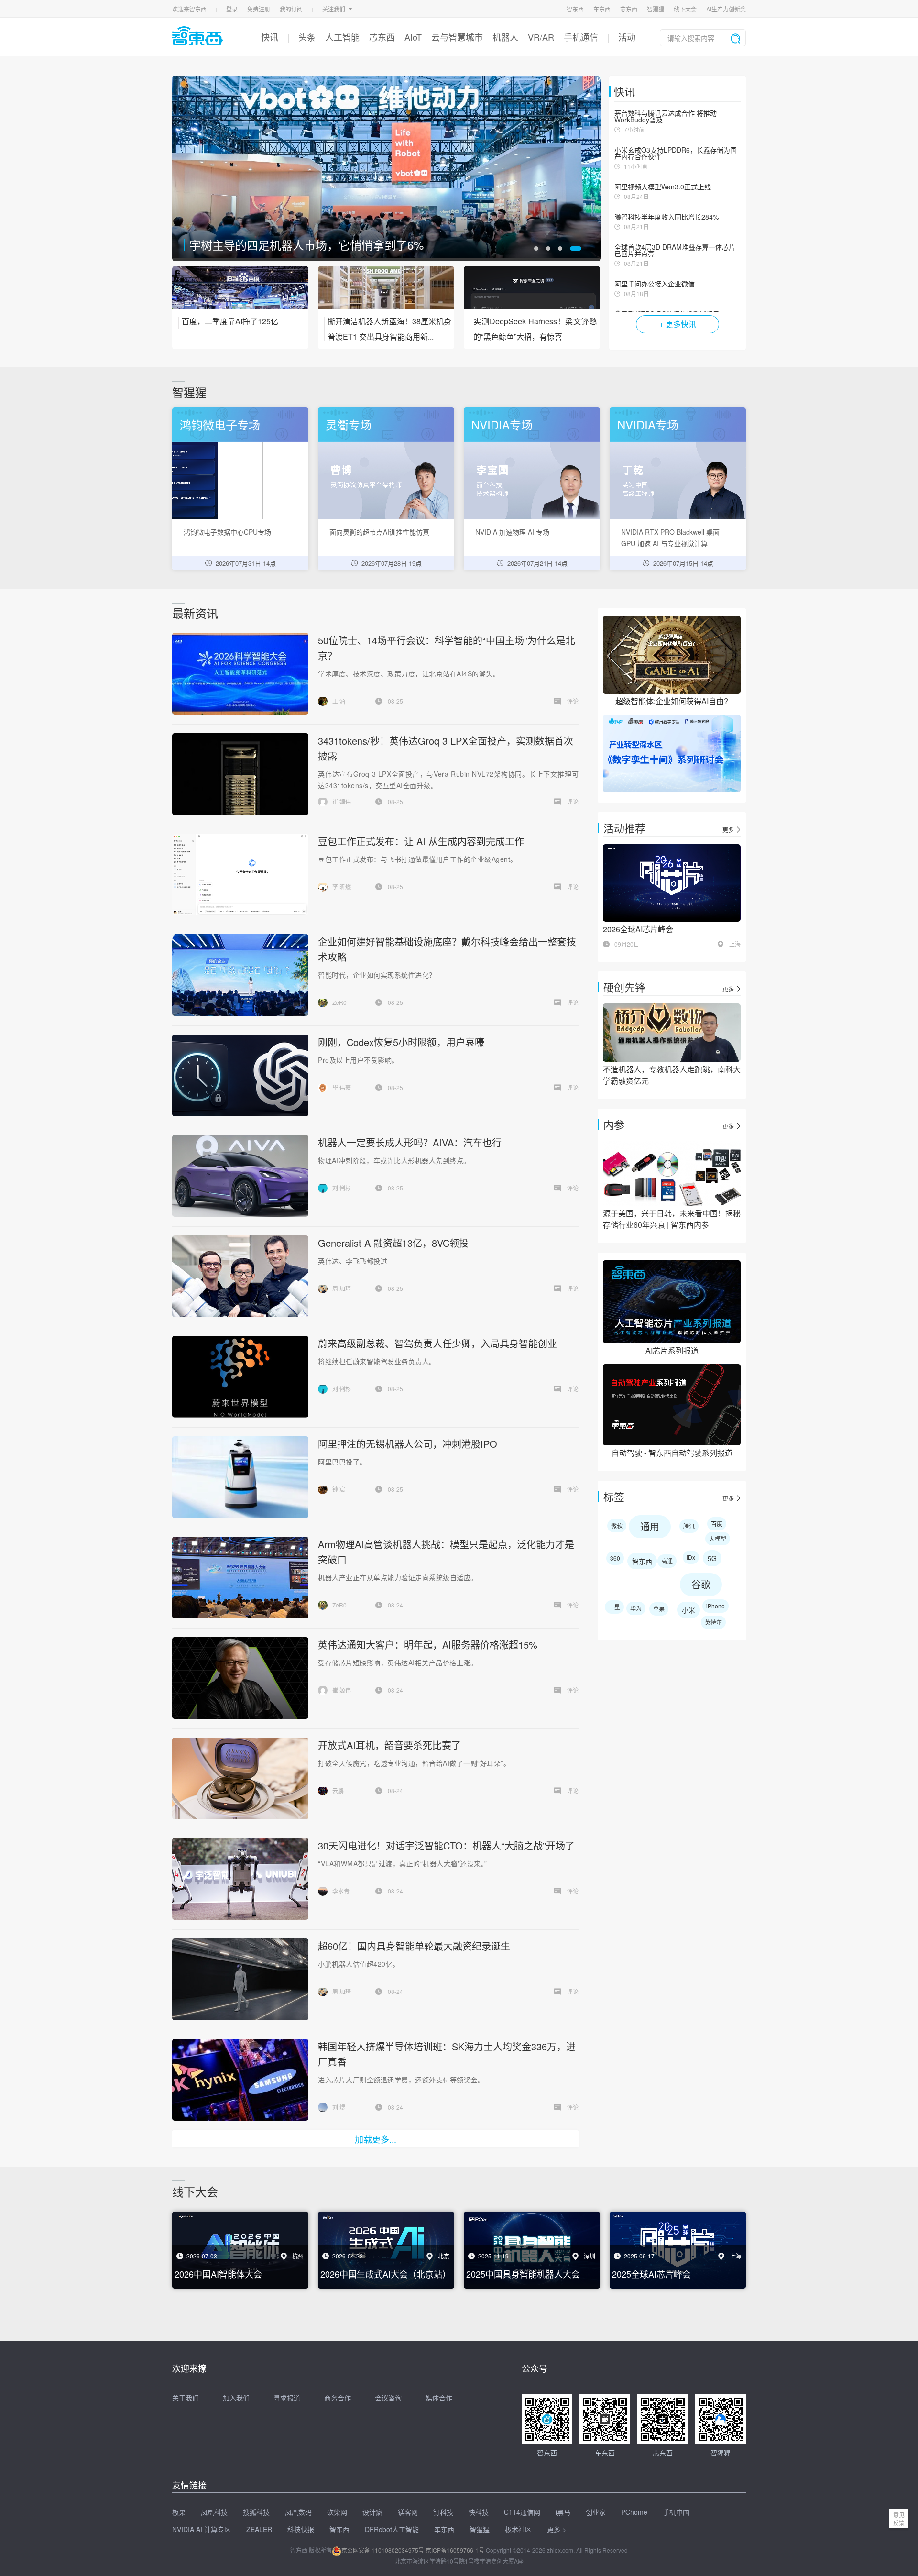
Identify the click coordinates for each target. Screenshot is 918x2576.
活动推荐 (624, 828)
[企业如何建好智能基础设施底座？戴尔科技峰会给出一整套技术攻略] (240, 975)
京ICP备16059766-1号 (455, 2550)
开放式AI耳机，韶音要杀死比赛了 (389, 1745)
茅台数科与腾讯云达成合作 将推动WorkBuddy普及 (666, 116)
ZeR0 (339, 1002)
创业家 (596, 2512)
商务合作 (338, 2398)
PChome (634, 2512)
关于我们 (186, 2398)
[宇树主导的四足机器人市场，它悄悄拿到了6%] (386, 168)
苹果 (659, 1609)
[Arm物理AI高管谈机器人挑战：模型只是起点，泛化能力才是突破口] (240, 1578)
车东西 (602, 9)
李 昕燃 (342, 886)
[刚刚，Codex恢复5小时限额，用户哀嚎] (240, 1075)
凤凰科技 (214, 2512)
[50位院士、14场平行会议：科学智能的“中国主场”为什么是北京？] (240, 674)
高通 (667, 1561)
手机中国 (676, 2512)
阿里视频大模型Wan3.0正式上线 (663, 187)
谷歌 (701, 1584)
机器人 (505, 37)
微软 (617, 1525)
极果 (179, 2512)
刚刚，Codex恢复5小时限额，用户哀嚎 (401, 1042)
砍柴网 (337, 2512)
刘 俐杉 (342, 1188)
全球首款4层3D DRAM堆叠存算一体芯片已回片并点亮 (675, 250)
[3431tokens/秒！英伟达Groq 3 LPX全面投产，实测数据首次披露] (240, 774)
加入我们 (236, 2398)
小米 (688, 1610)
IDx (691, 1557)
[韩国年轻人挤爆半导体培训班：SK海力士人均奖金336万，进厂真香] (240, 2080)
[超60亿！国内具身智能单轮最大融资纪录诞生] (240, 1979)
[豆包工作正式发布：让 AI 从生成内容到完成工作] (240, 875)
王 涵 (339, 701)
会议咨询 (388, 2398)
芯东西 (629, 9)
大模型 (718, 1538)
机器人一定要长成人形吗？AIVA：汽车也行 (410, 1142)
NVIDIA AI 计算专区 (202, 2529)
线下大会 (685, 9)
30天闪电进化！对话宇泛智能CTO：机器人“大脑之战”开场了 (446, 1845)
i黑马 (563, 2512)
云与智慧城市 (457, 37)
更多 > (557, 2529)
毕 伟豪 (342, 1087)
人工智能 (342, 37)
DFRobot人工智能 (392, 2529)
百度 (717, 1524)
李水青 (341, 1891)
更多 (728, 830)
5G (712, 1558)
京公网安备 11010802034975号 (383, 2550)
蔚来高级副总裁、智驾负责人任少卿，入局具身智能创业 (437, 1343)
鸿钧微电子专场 (220, 424)
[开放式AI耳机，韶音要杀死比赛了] (240, 1778)
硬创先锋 (624, 987)
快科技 (479, 2512)
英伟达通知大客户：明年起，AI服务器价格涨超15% (428, 1645)
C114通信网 (522, 2512)
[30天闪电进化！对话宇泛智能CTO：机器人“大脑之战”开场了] (240, 1879)
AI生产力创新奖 (726, 9)
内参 (614, 1124)
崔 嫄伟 (342, 801)
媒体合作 (439, 2398)
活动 (627, 37)
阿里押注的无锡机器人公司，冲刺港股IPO (408, 1444)
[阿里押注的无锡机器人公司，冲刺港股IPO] (240, 1477)
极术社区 (518, 2529)
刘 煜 (339, 2107)
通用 (650, 1526)
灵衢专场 (349, 424)
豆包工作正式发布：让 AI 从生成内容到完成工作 (421, 841)
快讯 (270, 37)
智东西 (575, 9)
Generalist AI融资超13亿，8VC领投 (393, 1243)
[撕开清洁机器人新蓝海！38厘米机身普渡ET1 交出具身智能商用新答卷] (386, 294)
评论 (573, 701)
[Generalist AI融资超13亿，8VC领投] (240, 1276)
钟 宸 (339, 1489)
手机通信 (581, 37)
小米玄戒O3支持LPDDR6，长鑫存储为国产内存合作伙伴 (676, 153)
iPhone (716, 1606)
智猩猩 (656, 9)
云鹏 (338, 1790)
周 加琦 (342, 1288)
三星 (614, 1607)
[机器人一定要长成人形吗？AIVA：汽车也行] (240, 1176)
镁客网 (408, 2512)
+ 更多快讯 (678, 324)
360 (615, 1558)
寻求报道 (287, 2398)
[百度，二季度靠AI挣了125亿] (240, 294)
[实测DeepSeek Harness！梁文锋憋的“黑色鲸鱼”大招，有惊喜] (532, 294)
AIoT (413, 37)
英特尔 (713, 1622)
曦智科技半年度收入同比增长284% (667, 217)
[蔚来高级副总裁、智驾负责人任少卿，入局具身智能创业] (240, 1377)
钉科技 (443, 2512)
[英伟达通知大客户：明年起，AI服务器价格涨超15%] (240, 1678)
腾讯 (689, 1526)
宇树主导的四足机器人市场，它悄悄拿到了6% (306, 245)
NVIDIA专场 (502, 424)
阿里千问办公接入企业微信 (655, 284)
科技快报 (301, 2529)
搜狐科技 (256, 2512)
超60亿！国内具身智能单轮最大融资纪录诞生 (414, 1946)
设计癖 (372, 2512)
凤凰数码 (298, 2512)
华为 (636, 1608)
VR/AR (541, 37)
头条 (307, 37)
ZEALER (259, 2529)
